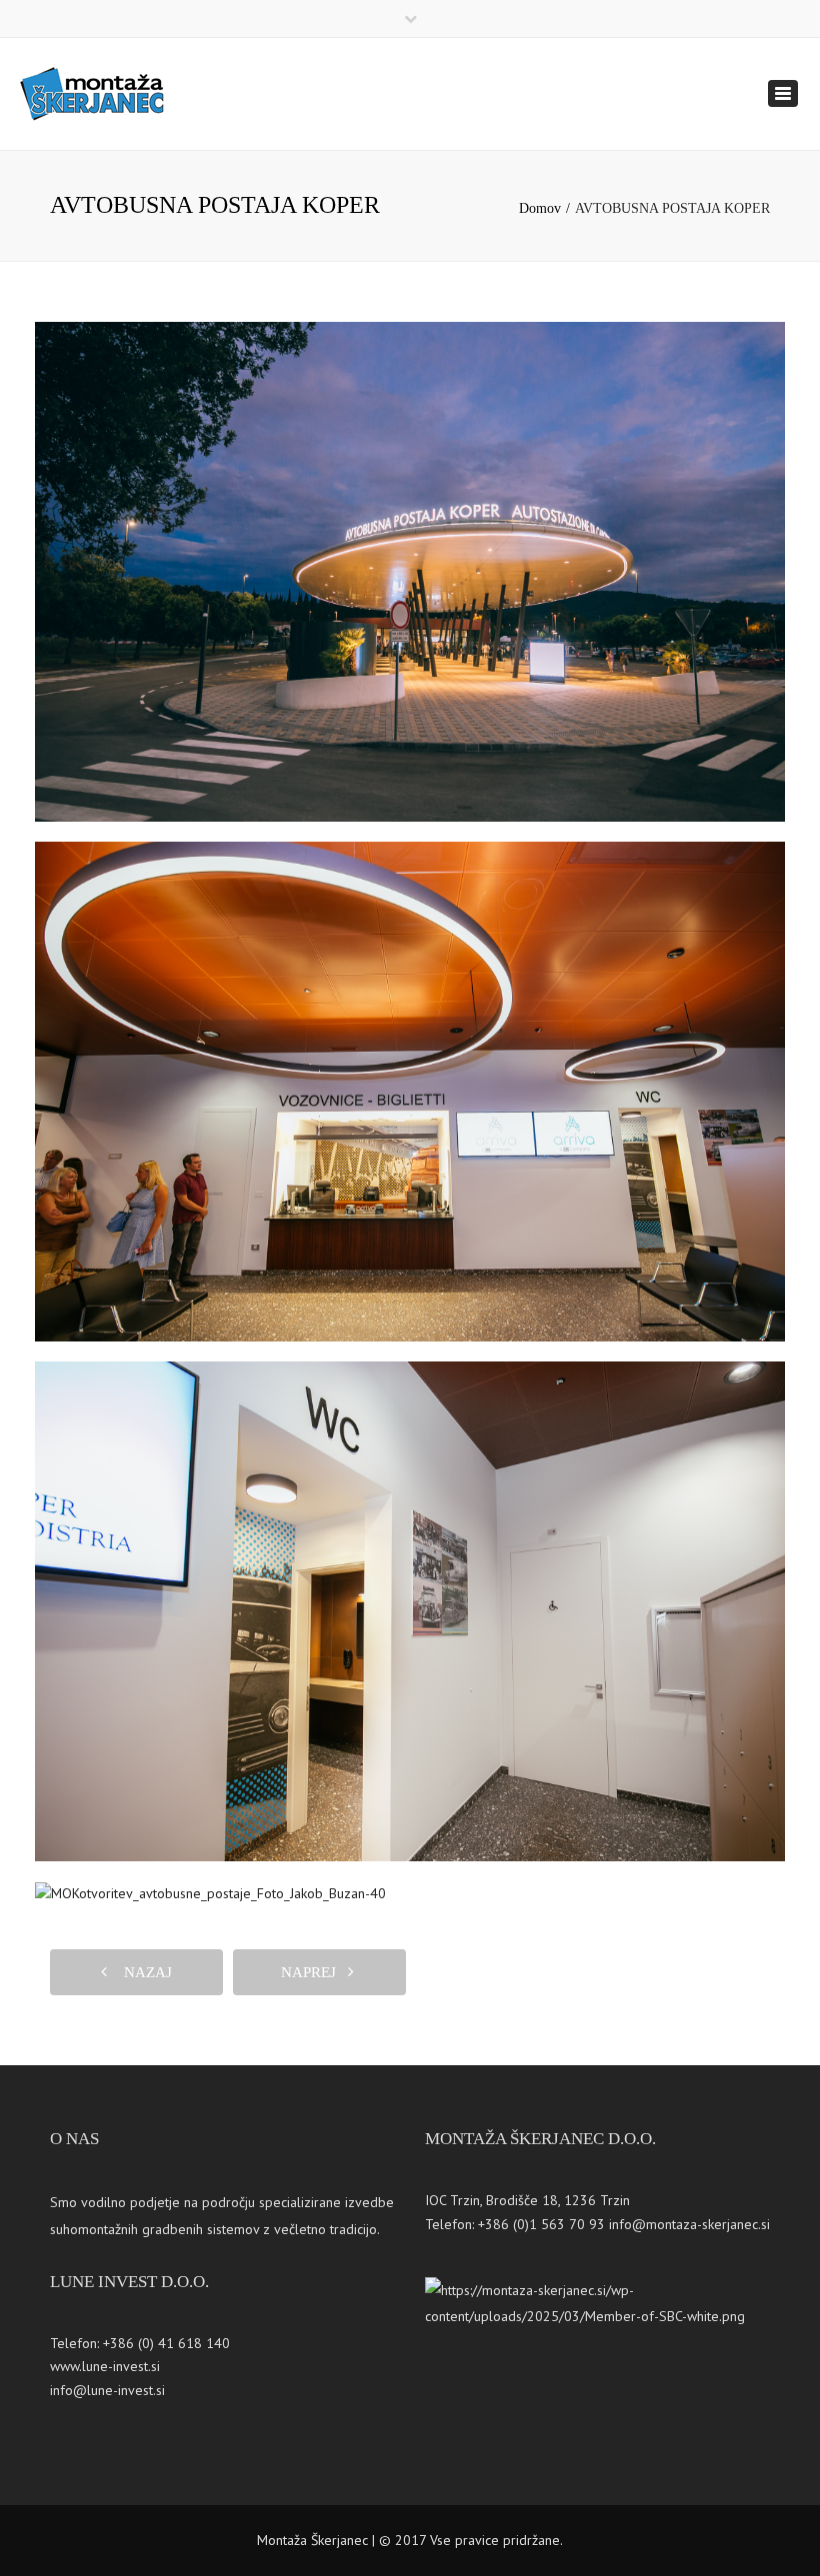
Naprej (314, 1972)
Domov (540, 208)
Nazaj (142, 1972)
